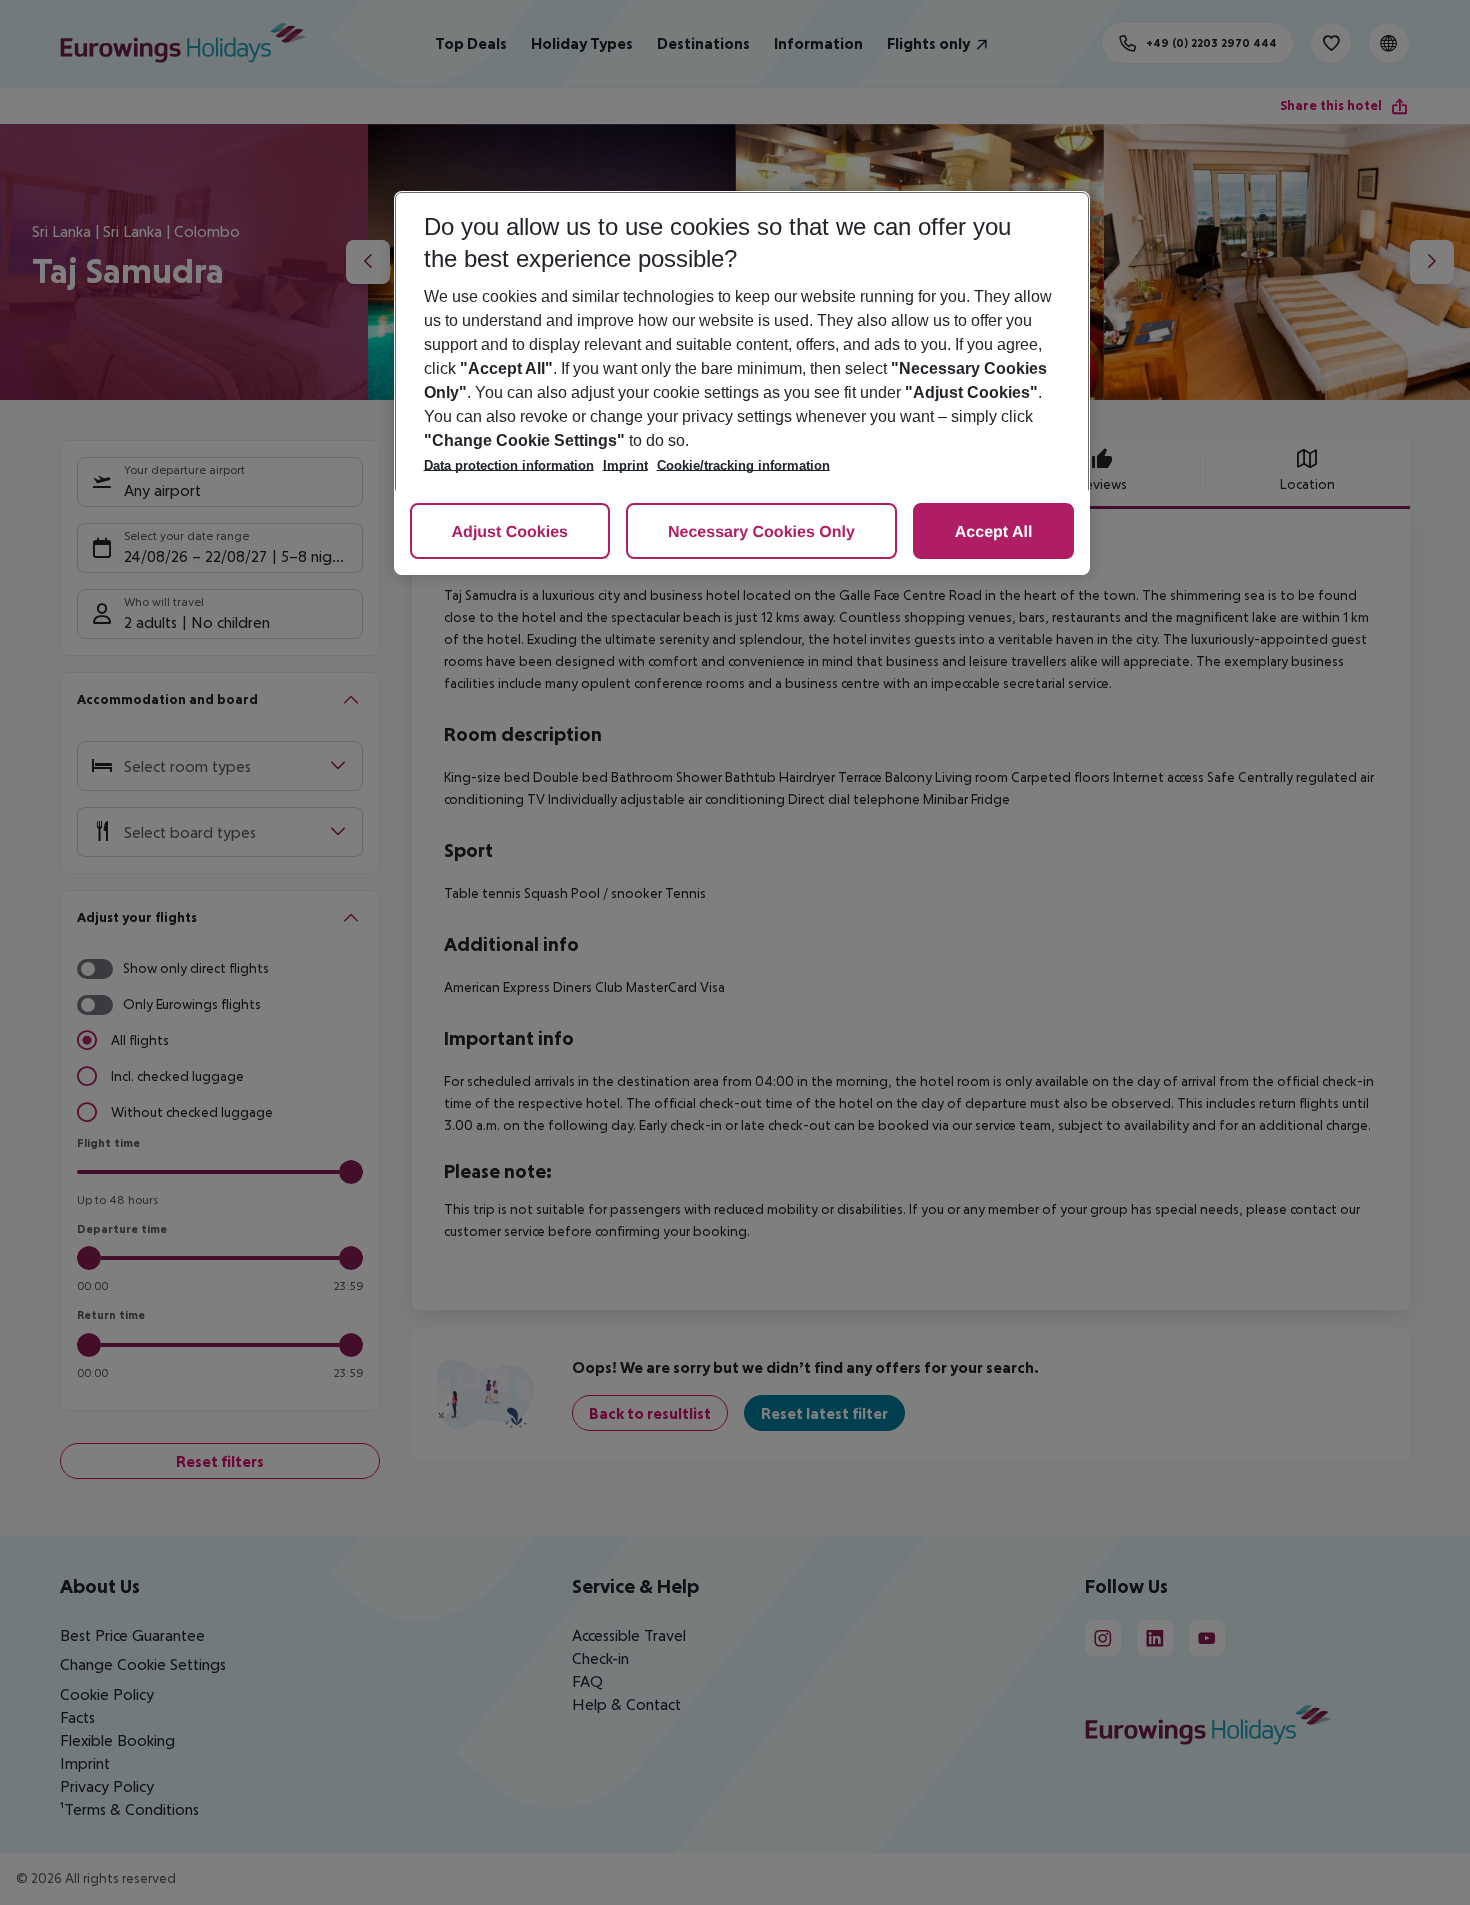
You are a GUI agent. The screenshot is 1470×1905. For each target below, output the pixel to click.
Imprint (625, 465)
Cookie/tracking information (743, 465)
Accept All (994, 532)
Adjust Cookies (510, 532)
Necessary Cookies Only (761, 532)
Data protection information (509, 465)
